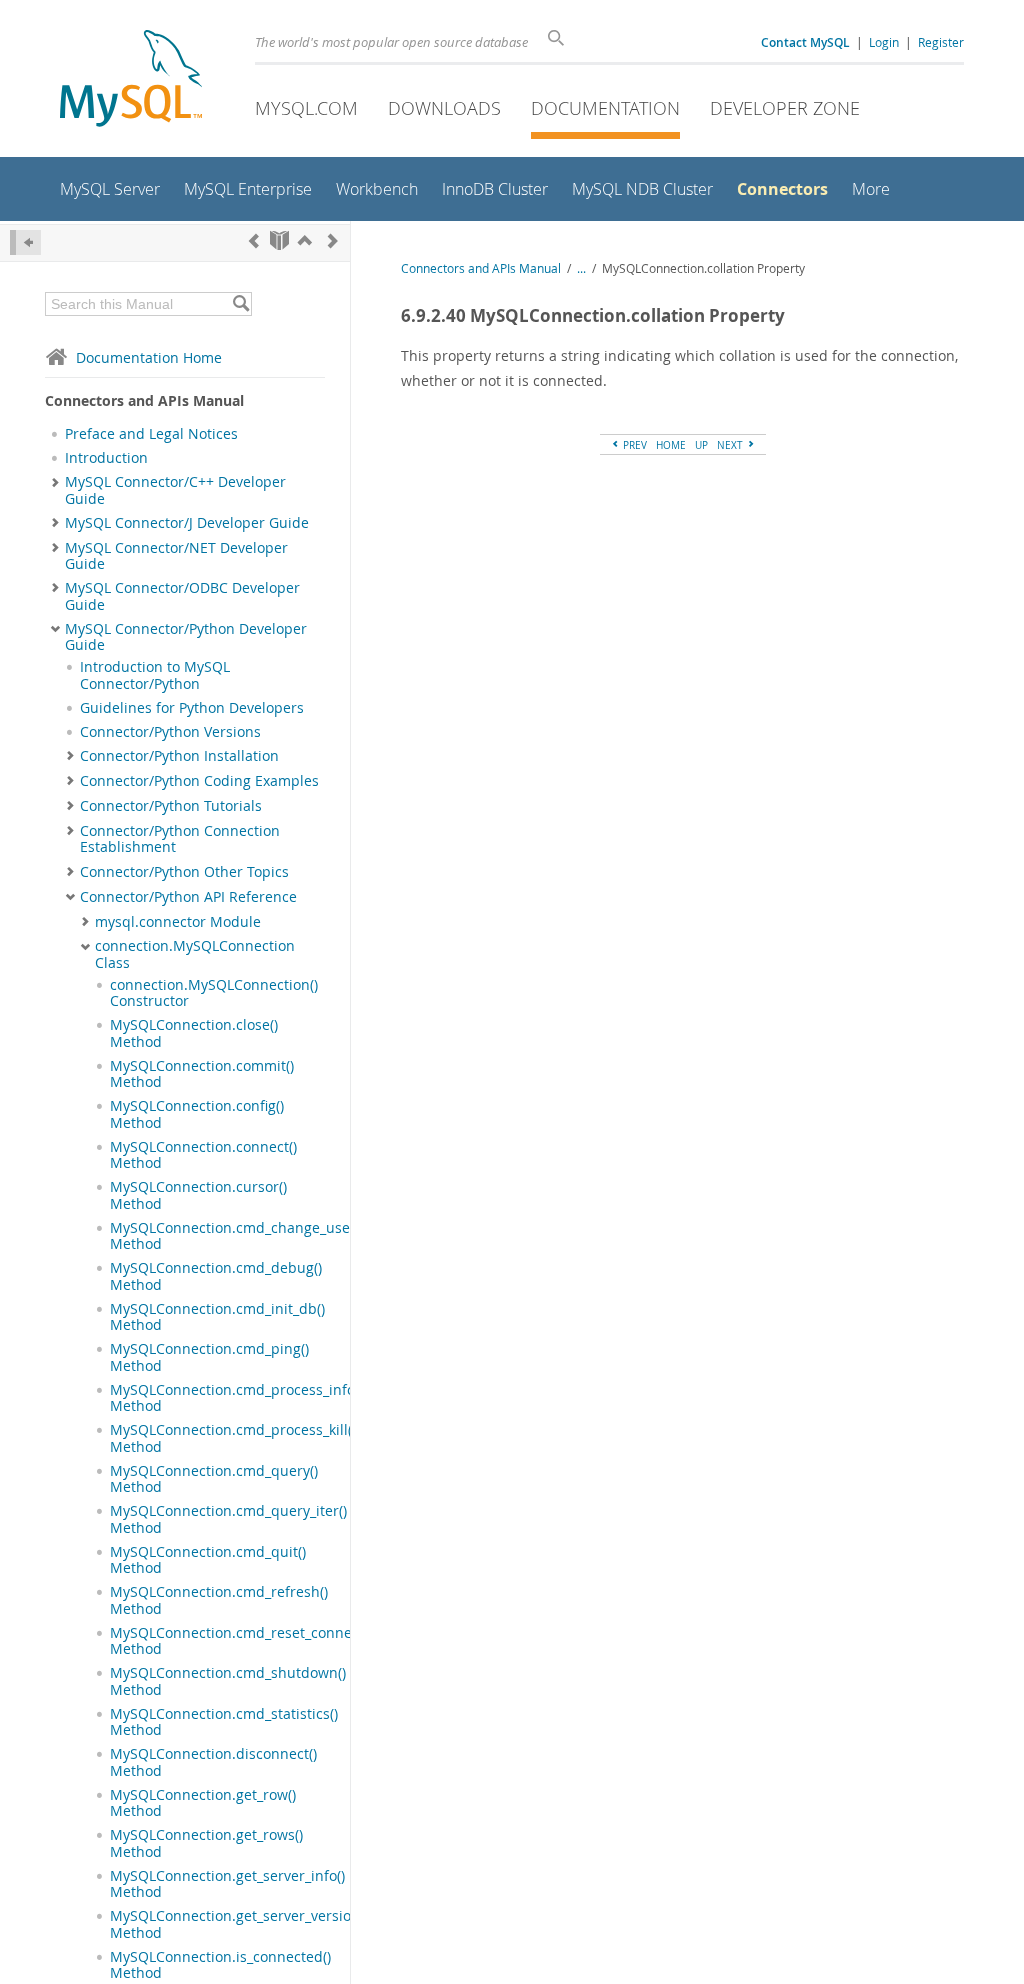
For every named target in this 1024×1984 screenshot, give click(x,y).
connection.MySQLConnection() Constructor (214, 993)
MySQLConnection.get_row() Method (203, 1803)
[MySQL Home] (131, 80)
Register (941, 42)
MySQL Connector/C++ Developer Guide (175, 490)
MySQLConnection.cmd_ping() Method (209, 1357)
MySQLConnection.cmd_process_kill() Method (233, 1438)
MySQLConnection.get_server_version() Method (239, 1924)
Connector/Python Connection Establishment (180, 839)
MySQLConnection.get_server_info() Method (227, 1884)
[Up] (305, 240)
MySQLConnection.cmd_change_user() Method (237, 1236)
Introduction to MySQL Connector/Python (155, 675)
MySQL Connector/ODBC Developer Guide (182, 596)
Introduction (106, 458)
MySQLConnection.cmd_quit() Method (208, 1560)
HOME (671, 445)
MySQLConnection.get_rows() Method (206, 1843)
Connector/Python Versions (170, 732)
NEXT (731, 445)
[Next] (333, 240)
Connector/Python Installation (179, 756)
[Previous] (254, 240)
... (581, 268)
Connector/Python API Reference (188, 897)
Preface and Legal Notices (151, 434)
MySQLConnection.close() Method (194, 1033)
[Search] (240, 304)
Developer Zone (785, 108)
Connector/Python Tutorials (171, 806)
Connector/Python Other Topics (184, 872)
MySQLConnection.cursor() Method (198, 1195)
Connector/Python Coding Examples (199, 781)
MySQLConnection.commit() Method (202, 1074)
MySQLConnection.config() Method (197, 1114)
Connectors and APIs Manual (481, 268)
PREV (633, 445)
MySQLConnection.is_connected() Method (220, 1965)
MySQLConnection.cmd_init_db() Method (217, 1317)
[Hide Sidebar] (25, 242)
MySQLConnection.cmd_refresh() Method (219, 1600)
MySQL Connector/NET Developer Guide (176, 556)
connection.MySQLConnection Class (195, 954)
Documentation (605, 108)
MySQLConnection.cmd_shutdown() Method (228, 1681)
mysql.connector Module (178, 922)
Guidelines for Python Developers (192, 708)
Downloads (444, 108)
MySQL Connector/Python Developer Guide (186, 637)
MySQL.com (306, 108)
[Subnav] (55, 482)
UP (701, 445)
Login (884, 42)
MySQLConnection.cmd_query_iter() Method (228, 1519)
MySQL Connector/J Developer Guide (187, 523)
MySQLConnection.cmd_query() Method (214, 1479)
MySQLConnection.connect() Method (203, 1155)
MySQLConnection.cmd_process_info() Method (236, 1398)
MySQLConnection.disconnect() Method (213, 1762)
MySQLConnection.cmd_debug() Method (216, 1276)
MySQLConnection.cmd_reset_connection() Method (251, 1641)
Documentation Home (149, 357)
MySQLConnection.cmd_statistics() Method (224, 1722)
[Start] (279, 240)
